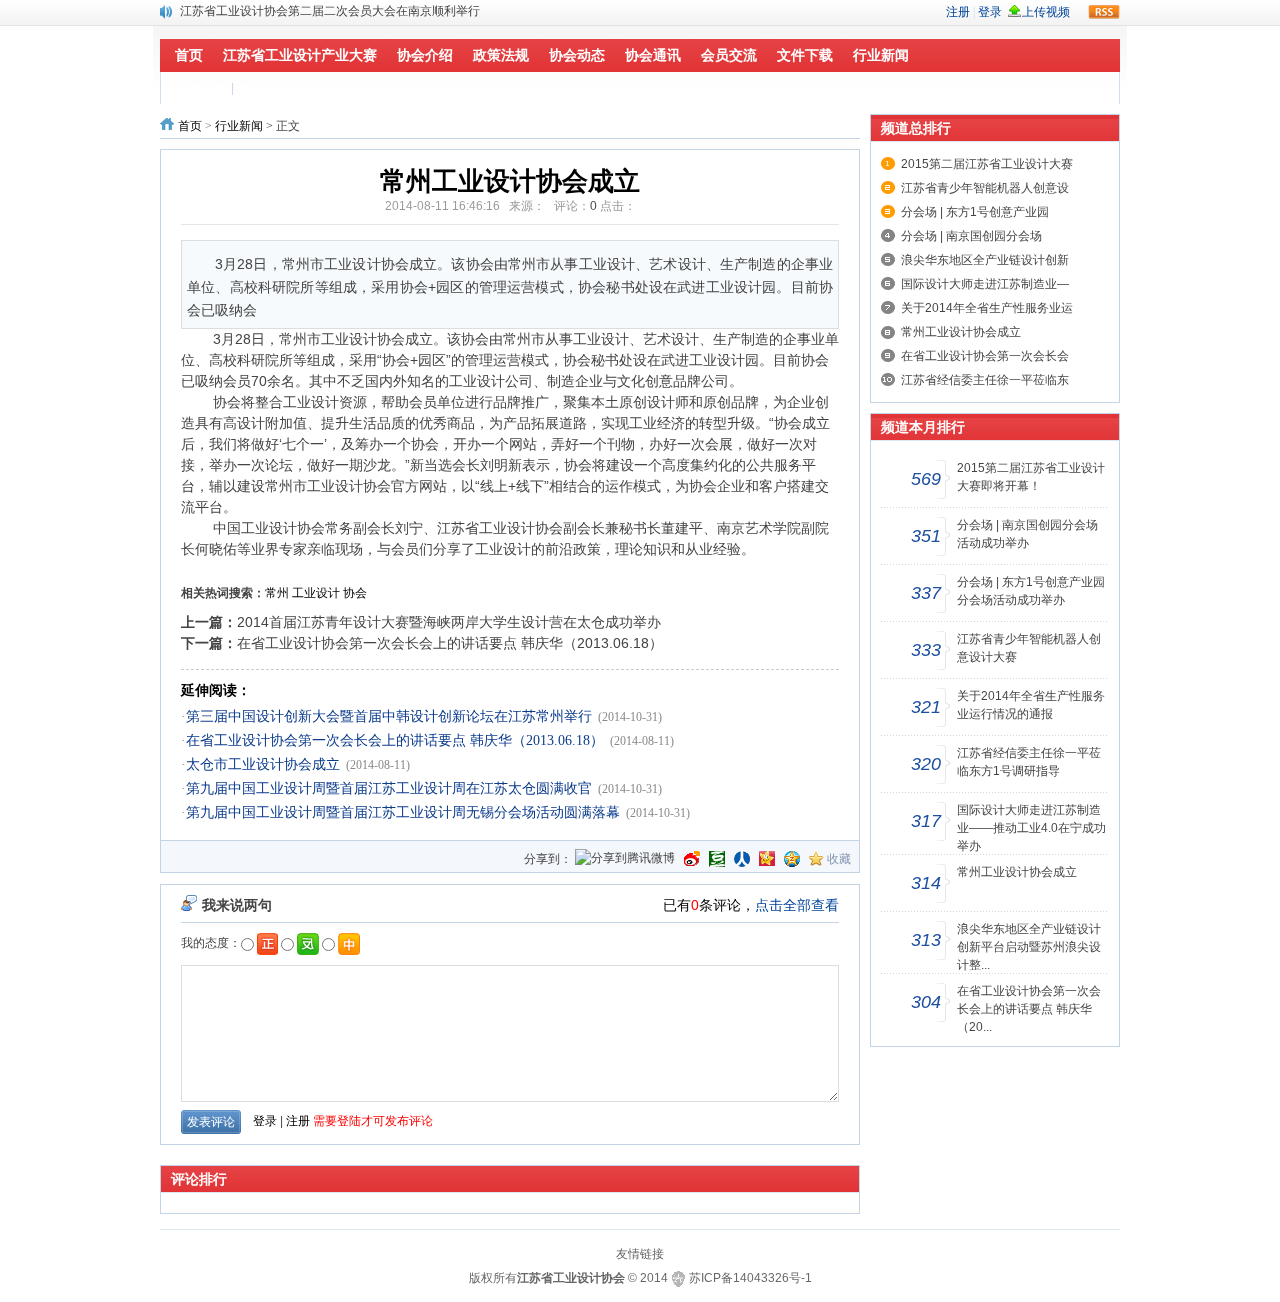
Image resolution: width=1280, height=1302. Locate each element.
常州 (277, 593)
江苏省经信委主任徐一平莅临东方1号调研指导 (1029, 762)
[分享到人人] (742, 859)
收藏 (839, 859)
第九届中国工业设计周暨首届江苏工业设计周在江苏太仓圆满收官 (389, 788)
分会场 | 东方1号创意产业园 (975, 212)
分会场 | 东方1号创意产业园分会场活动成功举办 (1031, 591)
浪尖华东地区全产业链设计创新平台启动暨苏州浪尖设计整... (1029, 947)
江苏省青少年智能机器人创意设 (985, 188)
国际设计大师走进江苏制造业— (985, 284)
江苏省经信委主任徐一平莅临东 (985, 380)
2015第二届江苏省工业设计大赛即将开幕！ (1031, 477)
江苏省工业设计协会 (571, 1278)
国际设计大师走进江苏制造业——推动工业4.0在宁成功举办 (1031, 828)
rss (1104, 12)
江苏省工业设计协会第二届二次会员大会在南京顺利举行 (330, 7)
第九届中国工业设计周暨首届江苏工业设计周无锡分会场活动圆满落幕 (403, 812)
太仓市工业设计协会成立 (263, 764)
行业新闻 (239, 126)
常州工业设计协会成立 (961, 332)
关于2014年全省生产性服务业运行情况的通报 (1031, 705)
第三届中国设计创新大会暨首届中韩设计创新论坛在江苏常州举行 (389, 716)
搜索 (252, 88)
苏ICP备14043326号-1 (750, 1278)
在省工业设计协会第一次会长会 (985, 356)
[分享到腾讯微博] (625, 859)
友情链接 (640, 1254)
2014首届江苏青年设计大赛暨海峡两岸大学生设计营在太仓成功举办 (449, 622)
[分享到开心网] (767, 859)
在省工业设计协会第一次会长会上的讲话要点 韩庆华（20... (1029, 1009)
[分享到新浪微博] (692, 859)
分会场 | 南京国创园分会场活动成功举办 (1027, 534)
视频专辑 (201, 88)
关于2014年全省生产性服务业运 (987, 308)
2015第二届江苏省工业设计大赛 (987, 164)
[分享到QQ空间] (792, 859)
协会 (355, 593)
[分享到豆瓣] (717, 859)
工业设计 (316, 593)
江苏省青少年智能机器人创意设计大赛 (1029, 648)
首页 (190, 126)
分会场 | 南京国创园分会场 (971, 236)
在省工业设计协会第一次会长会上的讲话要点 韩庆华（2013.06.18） (450, 643)
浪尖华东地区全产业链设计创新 (985, 260)
